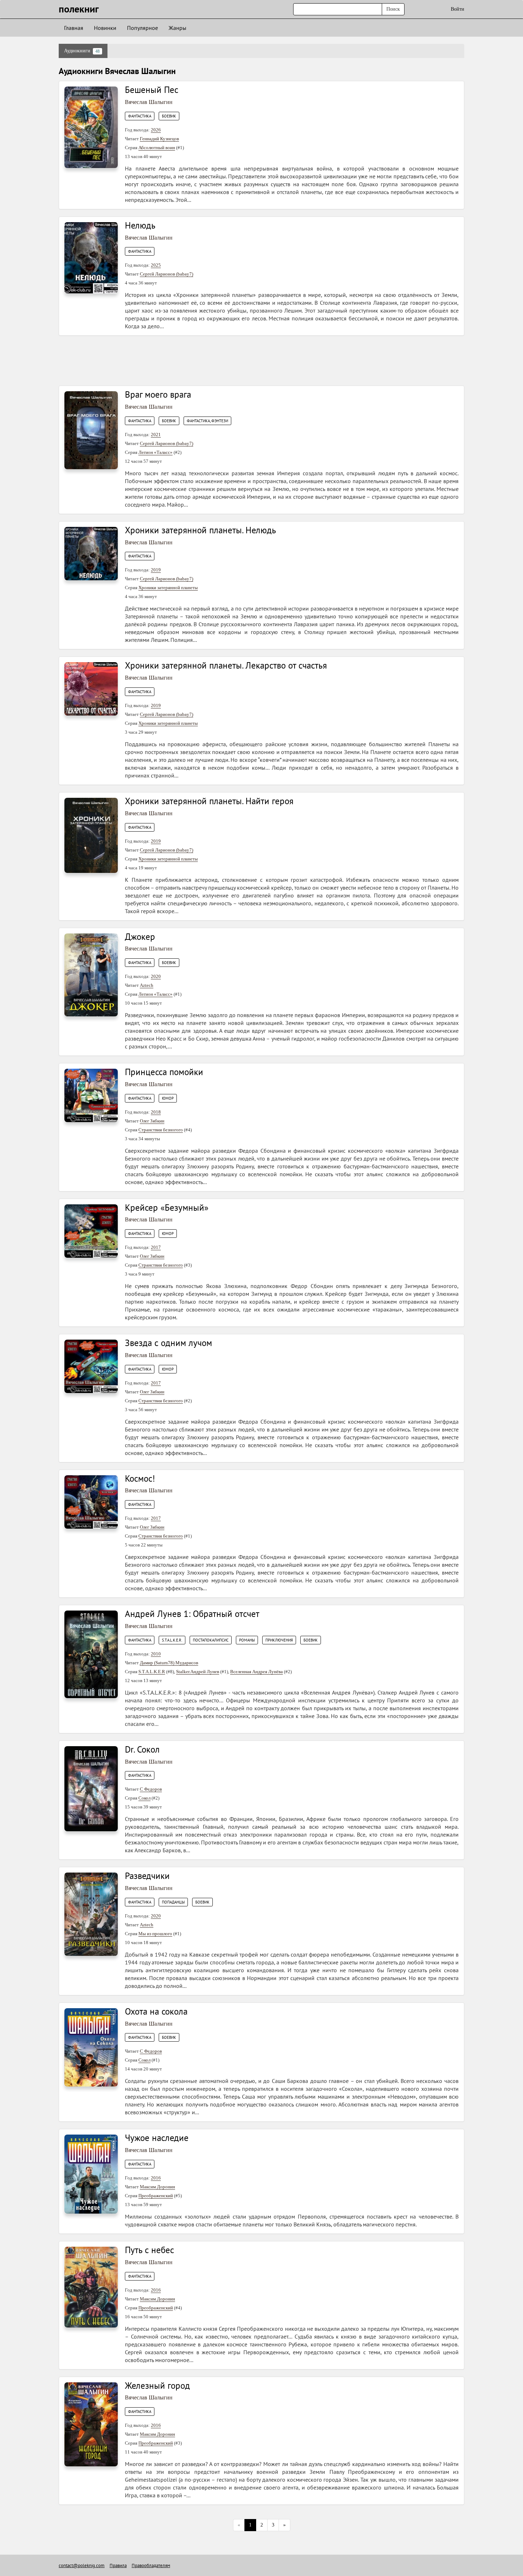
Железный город (157, 2386)
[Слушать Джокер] (91, 974)
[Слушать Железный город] (91, 2424)
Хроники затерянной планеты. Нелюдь (200, 530)
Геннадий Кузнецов (159, 139)
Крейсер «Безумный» (167, 1208)
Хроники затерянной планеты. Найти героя (209, 801)
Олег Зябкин (152, 1121)
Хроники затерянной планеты (168, 588)
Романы (247, 1640)
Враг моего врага (158, 394)
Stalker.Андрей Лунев (198, 1672)
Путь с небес (149, 2250)
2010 (156, 1654)
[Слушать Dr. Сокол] (91, 1788)
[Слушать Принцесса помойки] (91, 1095)
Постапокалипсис (211, 1640)
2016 (156, 2178)
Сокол (144, 1798)
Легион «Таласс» (155, 452)
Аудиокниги (82, 51)
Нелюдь (140, 225)
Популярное (142, 28)
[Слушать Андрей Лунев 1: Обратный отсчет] (91, 1654)
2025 (156, 265)
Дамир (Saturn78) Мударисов (169, 1663)
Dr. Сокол (142, 1749)
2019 (156, 570)
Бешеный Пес (152, 90)
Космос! (140, 1478)
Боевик (169, 116)
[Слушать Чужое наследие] (91, 2174)
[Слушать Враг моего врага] (91, 430)
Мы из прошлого (155, 1934)
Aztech (147, 985)
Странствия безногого (161, 1130)
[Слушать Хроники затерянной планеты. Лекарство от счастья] (91, 689)
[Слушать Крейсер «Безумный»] (91, 1231)
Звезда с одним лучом (168, 1343)
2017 (156, 1247)
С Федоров (151, 1789)
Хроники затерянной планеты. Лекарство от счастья (226, 665)
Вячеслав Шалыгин (149, 102)
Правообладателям (151, 2565)
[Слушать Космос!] (91, 1501)
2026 (156, 130)
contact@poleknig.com (82, 2565)
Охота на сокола (156, 2011)
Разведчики (147, 1876)
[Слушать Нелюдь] (91, 257)
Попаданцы (173, 1902)
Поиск (393, 9)
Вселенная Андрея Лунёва (257, 1672)
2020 (156, 976)
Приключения (279, 1640)
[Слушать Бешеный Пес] (91, 127)
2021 (156, 434)
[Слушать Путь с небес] (91, 2287)
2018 (156, 1112)
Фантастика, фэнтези (207, 421)
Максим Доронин (157, 2187)
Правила (118, 2565)
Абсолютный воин (157, 148)
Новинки (105, 28)
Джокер (140, 937)
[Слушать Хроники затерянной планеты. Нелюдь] (91, 553)
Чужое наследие (157, 2138)
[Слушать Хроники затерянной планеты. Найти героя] (91, 835)
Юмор (168, 1098)
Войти (458, 9)
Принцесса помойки (164, 1072)
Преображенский (156, 2196)
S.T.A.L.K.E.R (152, 1672)
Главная (74, 28)
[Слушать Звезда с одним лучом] (91, 1366)
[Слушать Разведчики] (91, 1914)
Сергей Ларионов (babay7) (167, 274)
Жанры (178, 28)
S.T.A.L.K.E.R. (172, 1640)
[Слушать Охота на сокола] (91, 2047)
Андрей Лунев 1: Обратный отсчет (192, 1614)
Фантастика (140, 116)
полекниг (79, 9)
